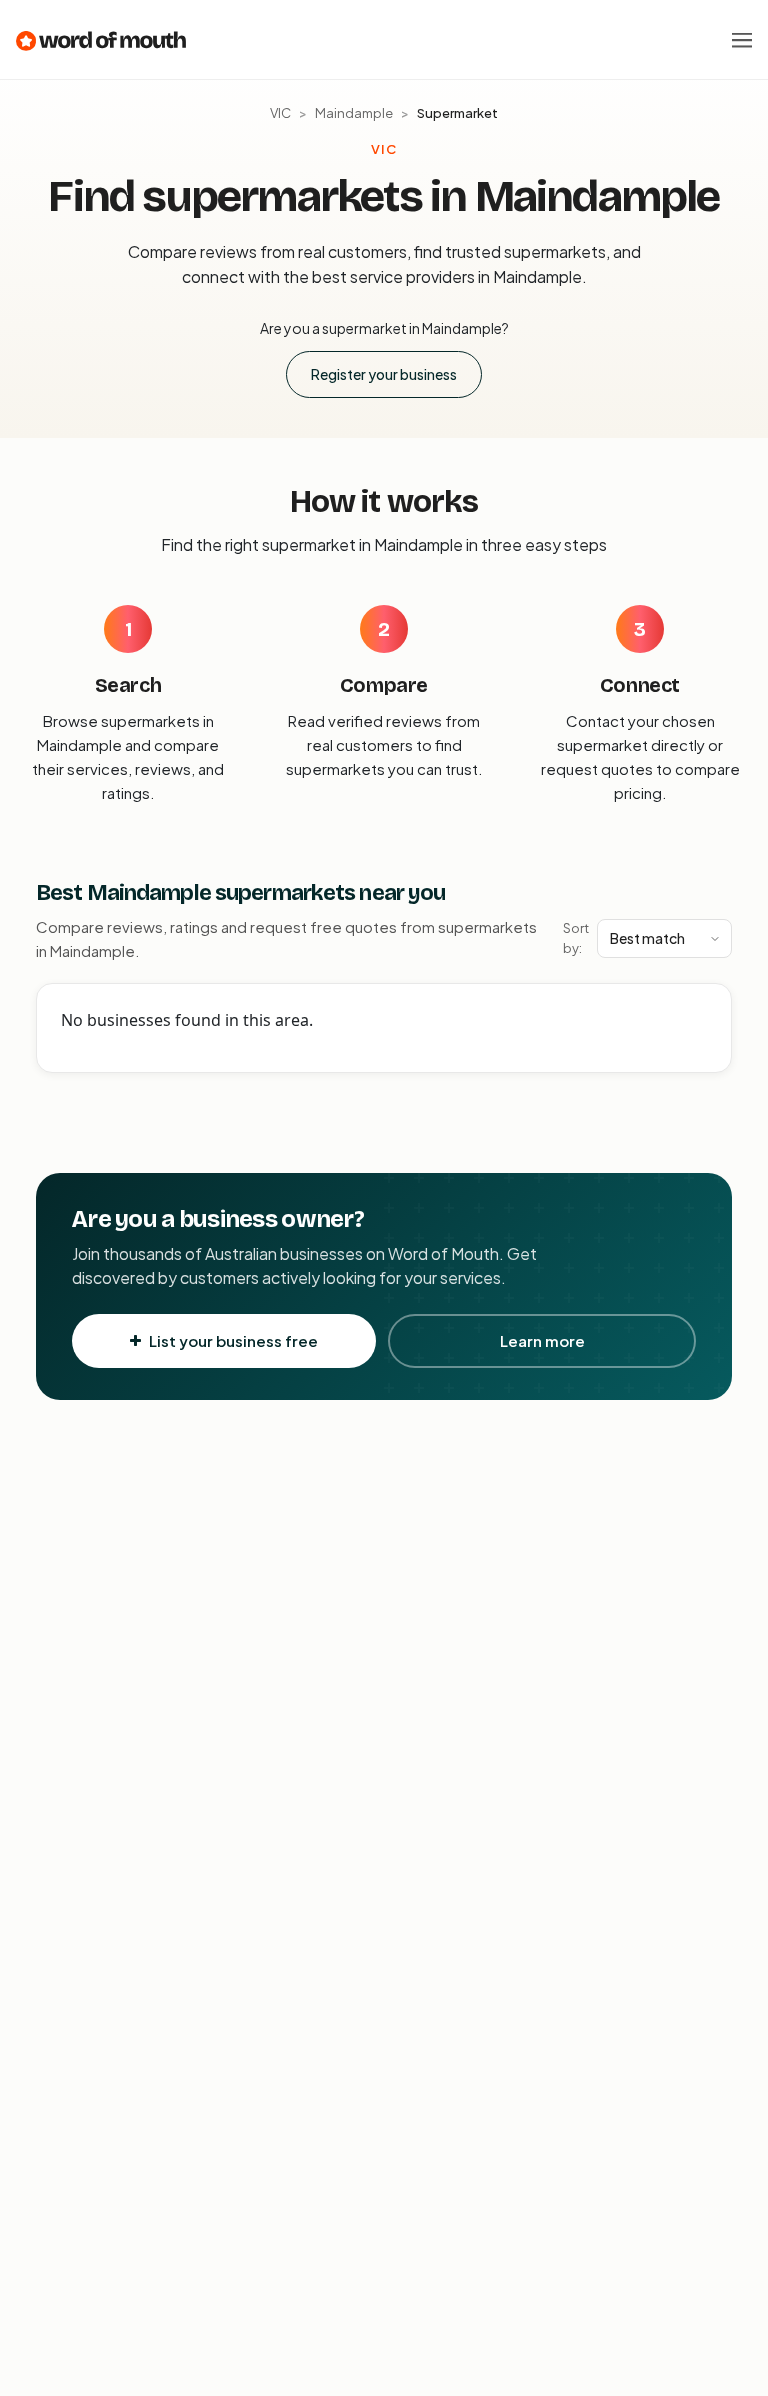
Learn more (542, 1340)
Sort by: (576, 938)
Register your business (384, 374)
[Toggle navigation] (742, 40)
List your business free (233, 1340)
